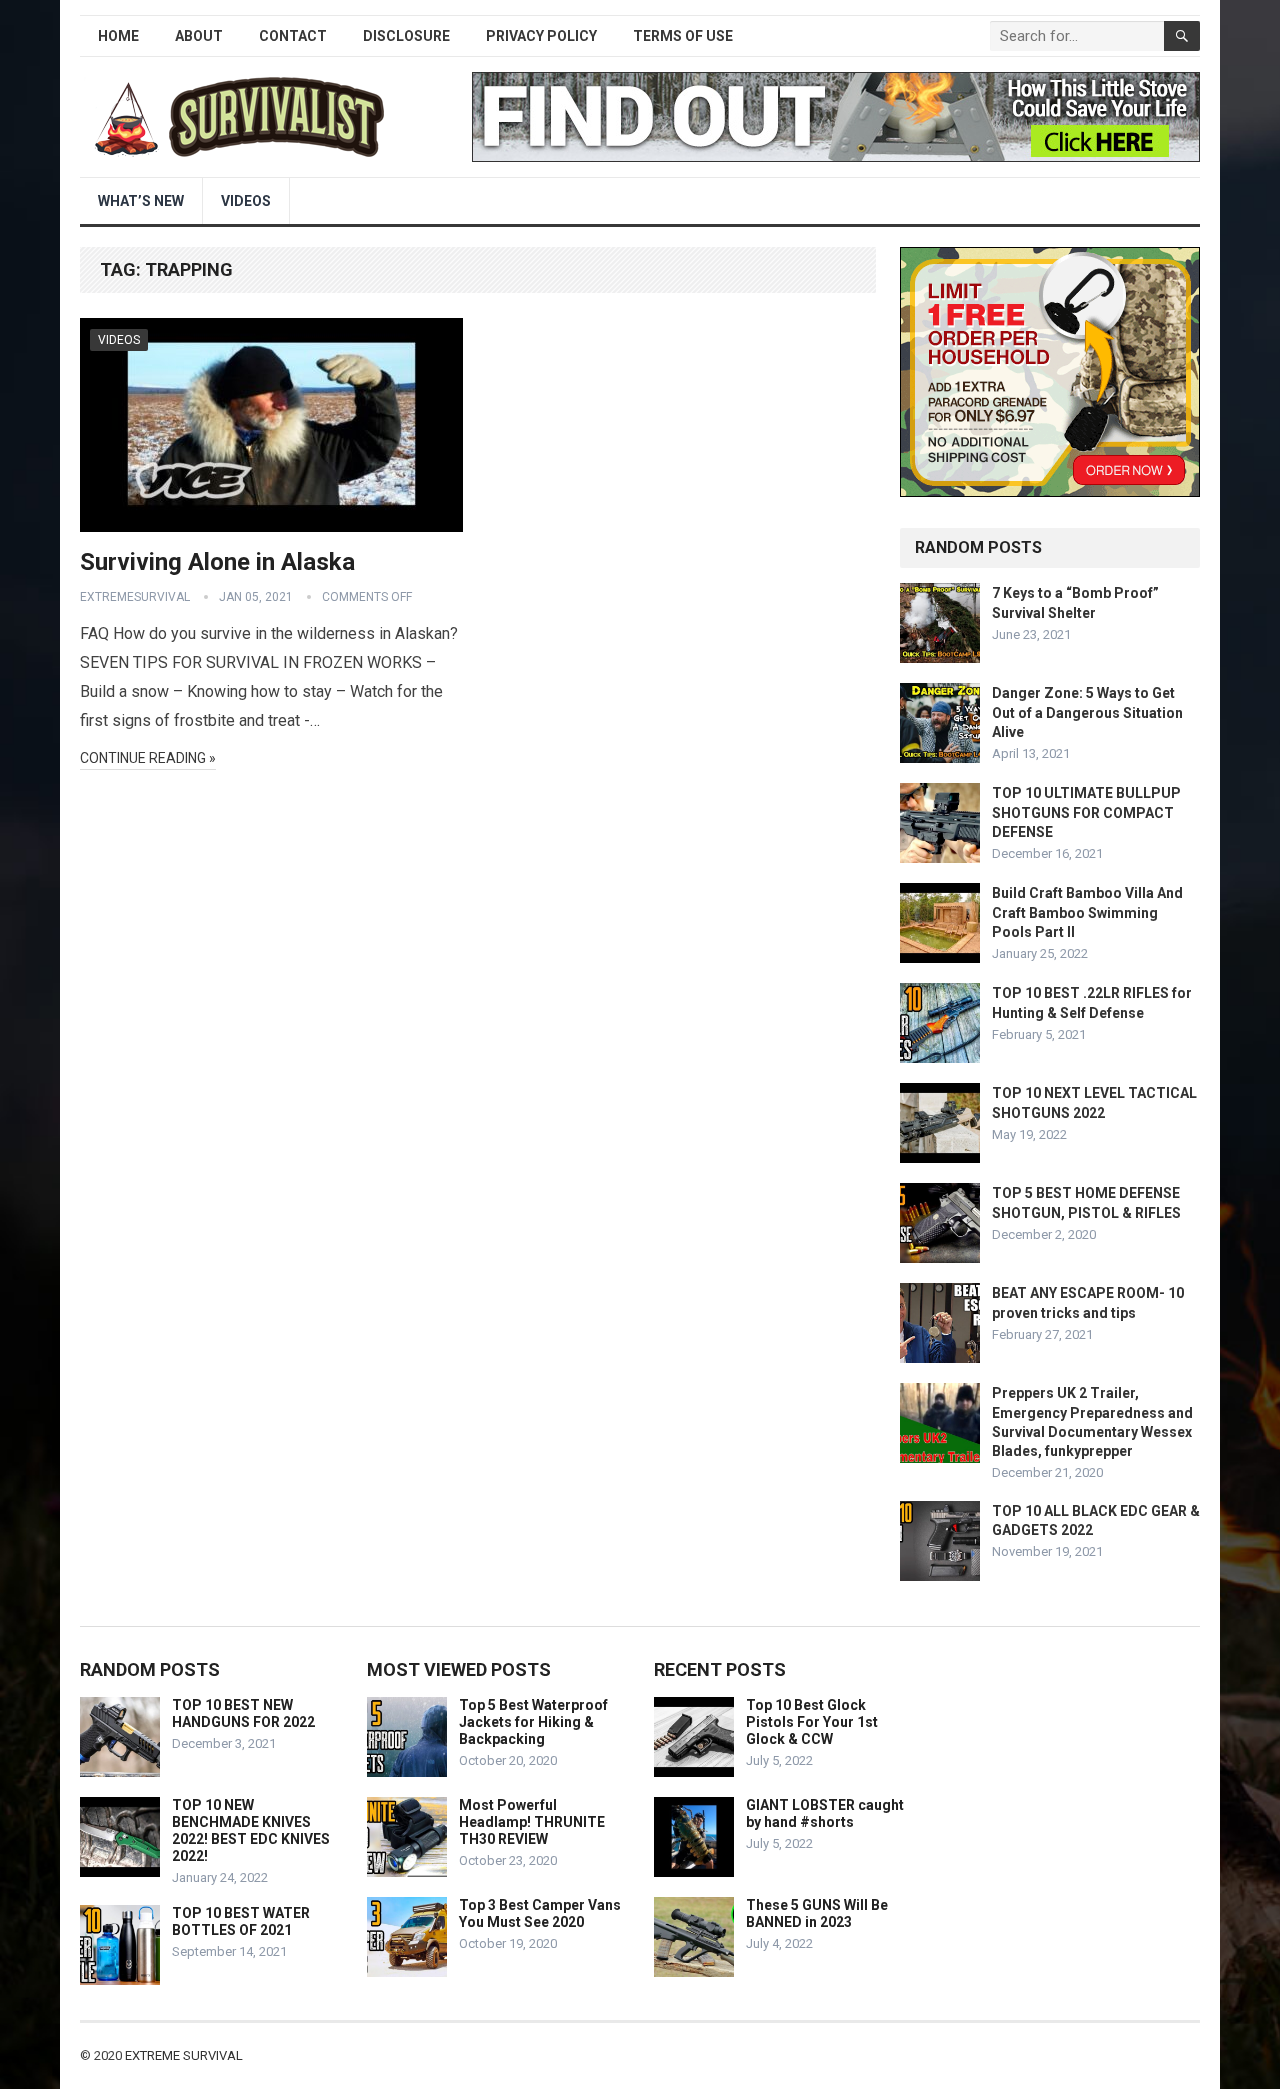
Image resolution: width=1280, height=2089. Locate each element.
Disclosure (406, 36)
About (199, 36)
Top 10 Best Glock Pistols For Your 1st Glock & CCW (812, 1722)
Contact (293, 36)
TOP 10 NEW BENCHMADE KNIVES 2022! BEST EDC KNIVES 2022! (251, 1830)
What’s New (141, 201)
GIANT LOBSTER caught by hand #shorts (825, 1813)
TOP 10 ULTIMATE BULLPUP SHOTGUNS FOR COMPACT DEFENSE (1086, 812)
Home (118, 36)
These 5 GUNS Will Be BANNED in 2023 (817, 1913)
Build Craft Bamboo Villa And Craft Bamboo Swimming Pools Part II (1087, 912)
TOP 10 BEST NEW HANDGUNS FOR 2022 (243, 1713)
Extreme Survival (184, 2055)
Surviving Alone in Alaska (217, 562)
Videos (246, 201)
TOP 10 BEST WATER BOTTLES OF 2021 (241, 1921)
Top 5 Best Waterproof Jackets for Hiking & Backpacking (533, 1722)
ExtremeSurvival (135, 597)
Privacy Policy (541, 36)
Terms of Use (683, 36)
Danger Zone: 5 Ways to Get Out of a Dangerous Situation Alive (1087, 712)
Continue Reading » (148, 758)
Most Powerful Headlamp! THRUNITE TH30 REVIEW (532, 1822)
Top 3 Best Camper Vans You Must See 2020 (540, 1913)
